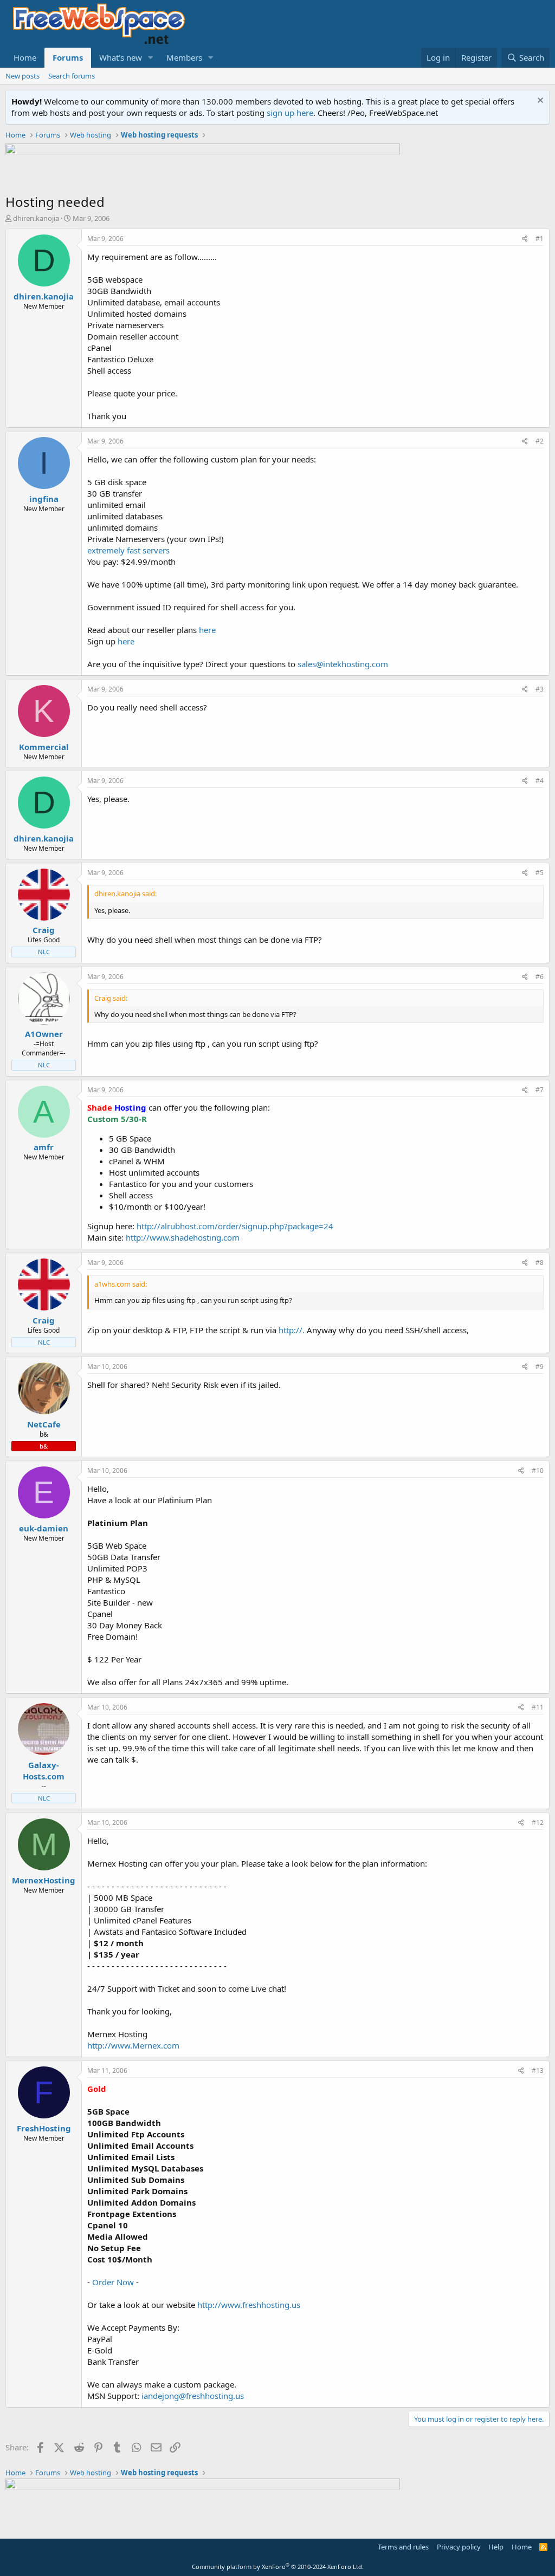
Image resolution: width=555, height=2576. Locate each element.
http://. (292, 1330)
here (207, 630)
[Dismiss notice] (539, 102)
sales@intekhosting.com (343, 664)
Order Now (113, 2282)
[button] (151, 58)
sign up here (290, 113)
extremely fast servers (128, 550)
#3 (540, 689)
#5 (540, 873)
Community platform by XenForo (278, 2567)
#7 (540, 1090)
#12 (538, 1822)
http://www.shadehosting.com (183, 1237)
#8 (540, 1263)
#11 (538, 1707)
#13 (538, 2070)
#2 (540, 441)
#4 (540, 781)
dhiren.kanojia (36, 218)
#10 (538, 1470)
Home (25, 57)
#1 (540, 239)
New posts (22, 76)
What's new (121, 57)
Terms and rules (403, 2547)
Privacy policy (459, 2547)
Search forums (72, 76)
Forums (68, 57)
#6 (540, 977)
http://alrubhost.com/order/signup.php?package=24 (235, 1226)
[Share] (525, 239)
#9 (540, 1367)
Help (496, 2547)
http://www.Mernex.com (133, 2045)
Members (184, 57)
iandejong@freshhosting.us (193, 2396)
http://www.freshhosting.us (249, 2305)
